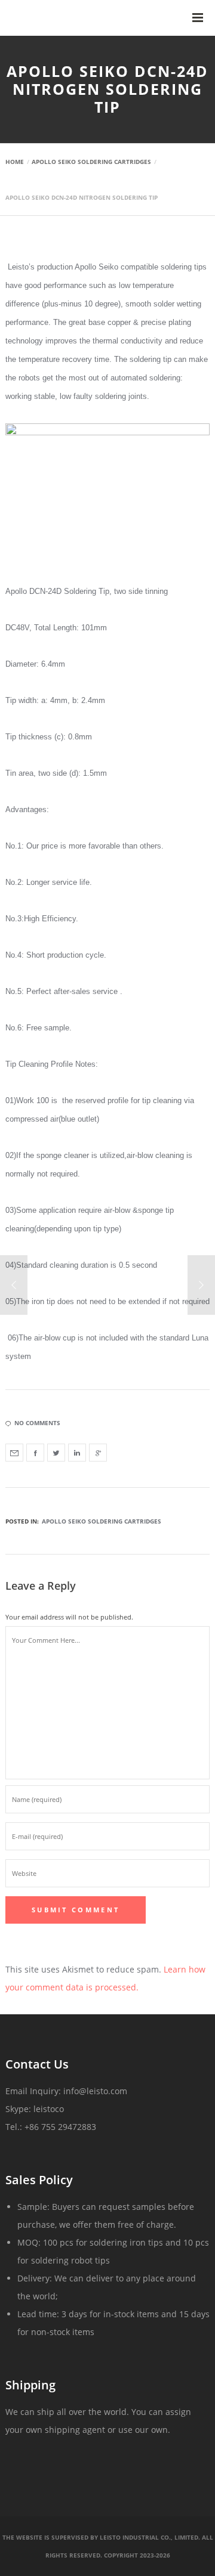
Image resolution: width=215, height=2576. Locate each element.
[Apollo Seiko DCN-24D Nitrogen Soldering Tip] (14, 1453)
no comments (37, 1423)
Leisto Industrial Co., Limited (149, 2537)
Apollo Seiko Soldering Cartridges (102, 1521)
